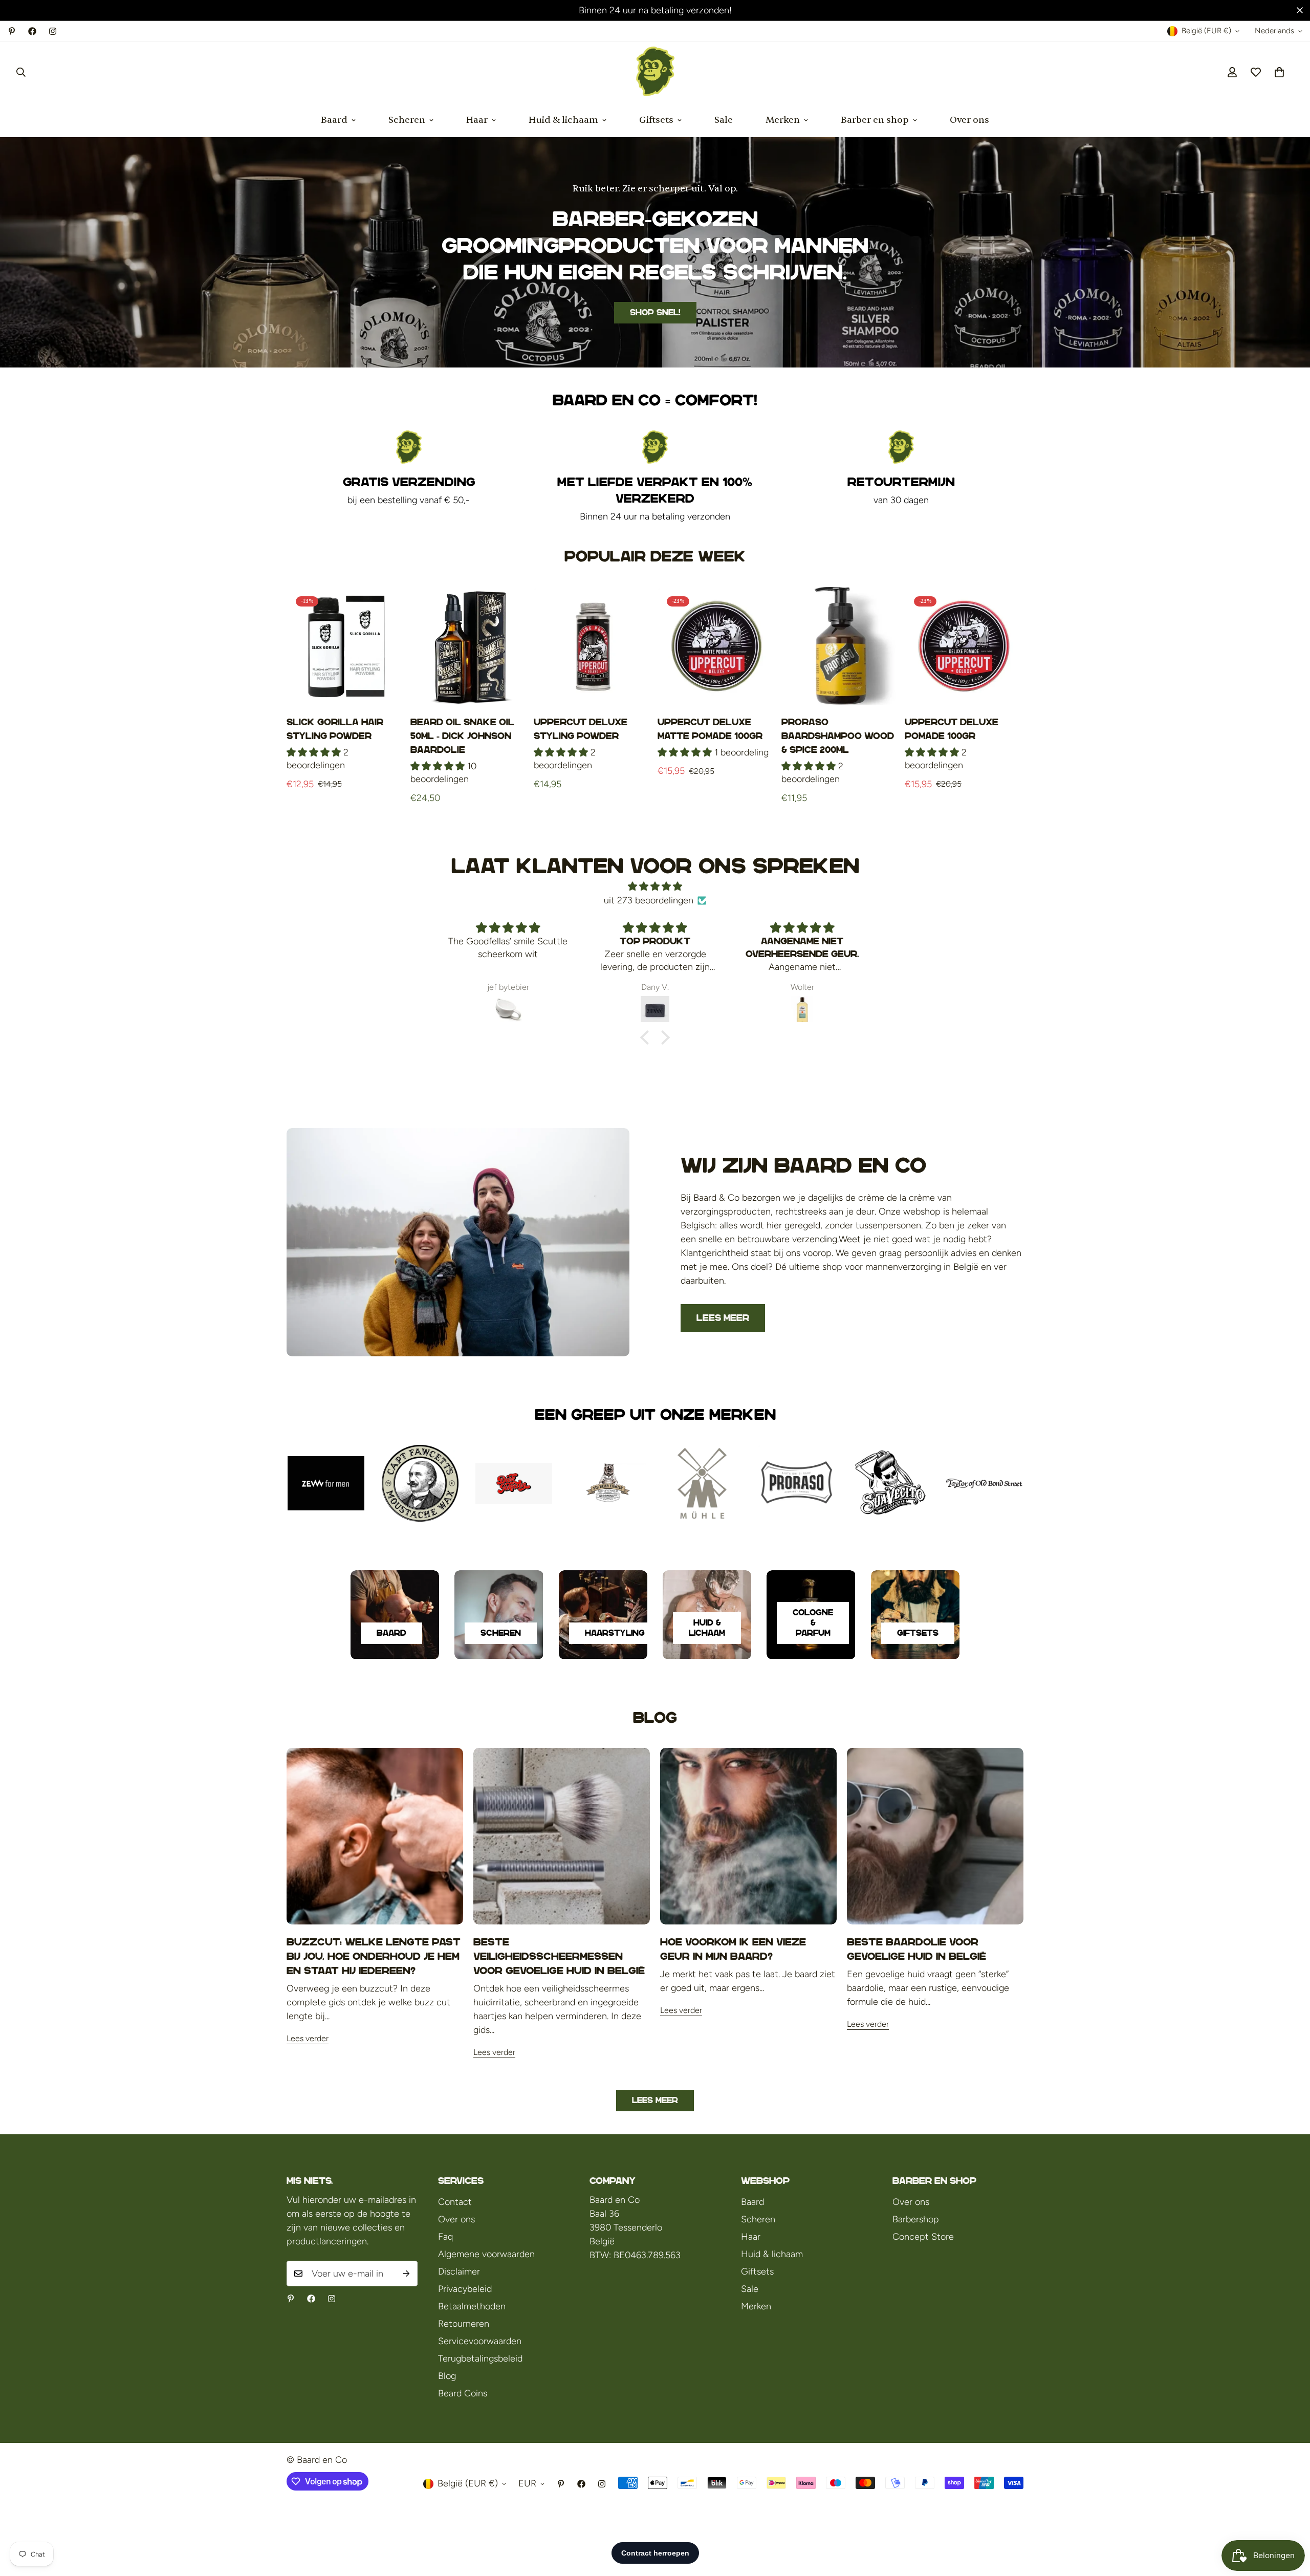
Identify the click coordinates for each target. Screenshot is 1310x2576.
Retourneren (464, 2324)
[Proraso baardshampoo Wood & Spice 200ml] (841, 646)
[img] (655, 886)
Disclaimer (459, 2271)
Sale (724, 120)
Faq (445, 2237)
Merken (783, 120)
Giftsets (656, 120)
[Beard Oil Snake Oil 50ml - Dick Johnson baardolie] (470, 646)
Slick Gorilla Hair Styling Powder (335, 729)
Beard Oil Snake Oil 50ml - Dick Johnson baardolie (462, 736)
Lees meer (723, 1318)
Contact (455, 2202)
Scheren (407, 120)
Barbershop (916, 2219)
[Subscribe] (406, 2274)
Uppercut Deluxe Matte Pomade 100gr (710, 729)
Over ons (969, 120)
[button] (1279, 72)
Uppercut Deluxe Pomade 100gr (952, 729)
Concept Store (923, 2237)
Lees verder (308, 2038)
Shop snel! (655, 312)
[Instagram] (53, 31)
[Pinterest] (12, 31)
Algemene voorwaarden (486, 2254)
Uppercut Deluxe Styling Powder (581, 729)
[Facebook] (32, 31)
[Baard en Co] (655, 72)
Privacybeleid (465, 2289)
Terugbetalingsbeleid (480, 2358)
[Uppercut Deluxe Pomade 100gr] (964, 646)
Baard (334, 120)
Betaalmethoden (472, 2306)
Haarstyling (615, 1633)
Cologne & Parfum (813, 1623)
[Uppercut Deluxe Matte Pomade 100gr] (717, 646)
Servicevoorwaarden (480, 2341)
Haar (477, 120)
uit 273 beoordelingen (649, 900)
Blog (447, 2376)
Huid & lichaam (563, 120)
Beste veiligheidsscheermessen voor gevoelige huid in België (559, 1956)
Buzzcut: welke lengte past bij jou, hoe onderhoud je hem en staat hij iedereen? (374, 1956)
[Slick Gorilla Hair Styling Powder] (346, 646)
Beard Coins (463, 2393)
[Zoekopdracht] (21, 72)
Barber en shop (875, 120)
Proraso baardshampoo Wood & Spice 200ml (838, 736)
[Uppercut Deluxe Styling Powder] (593, 646)
